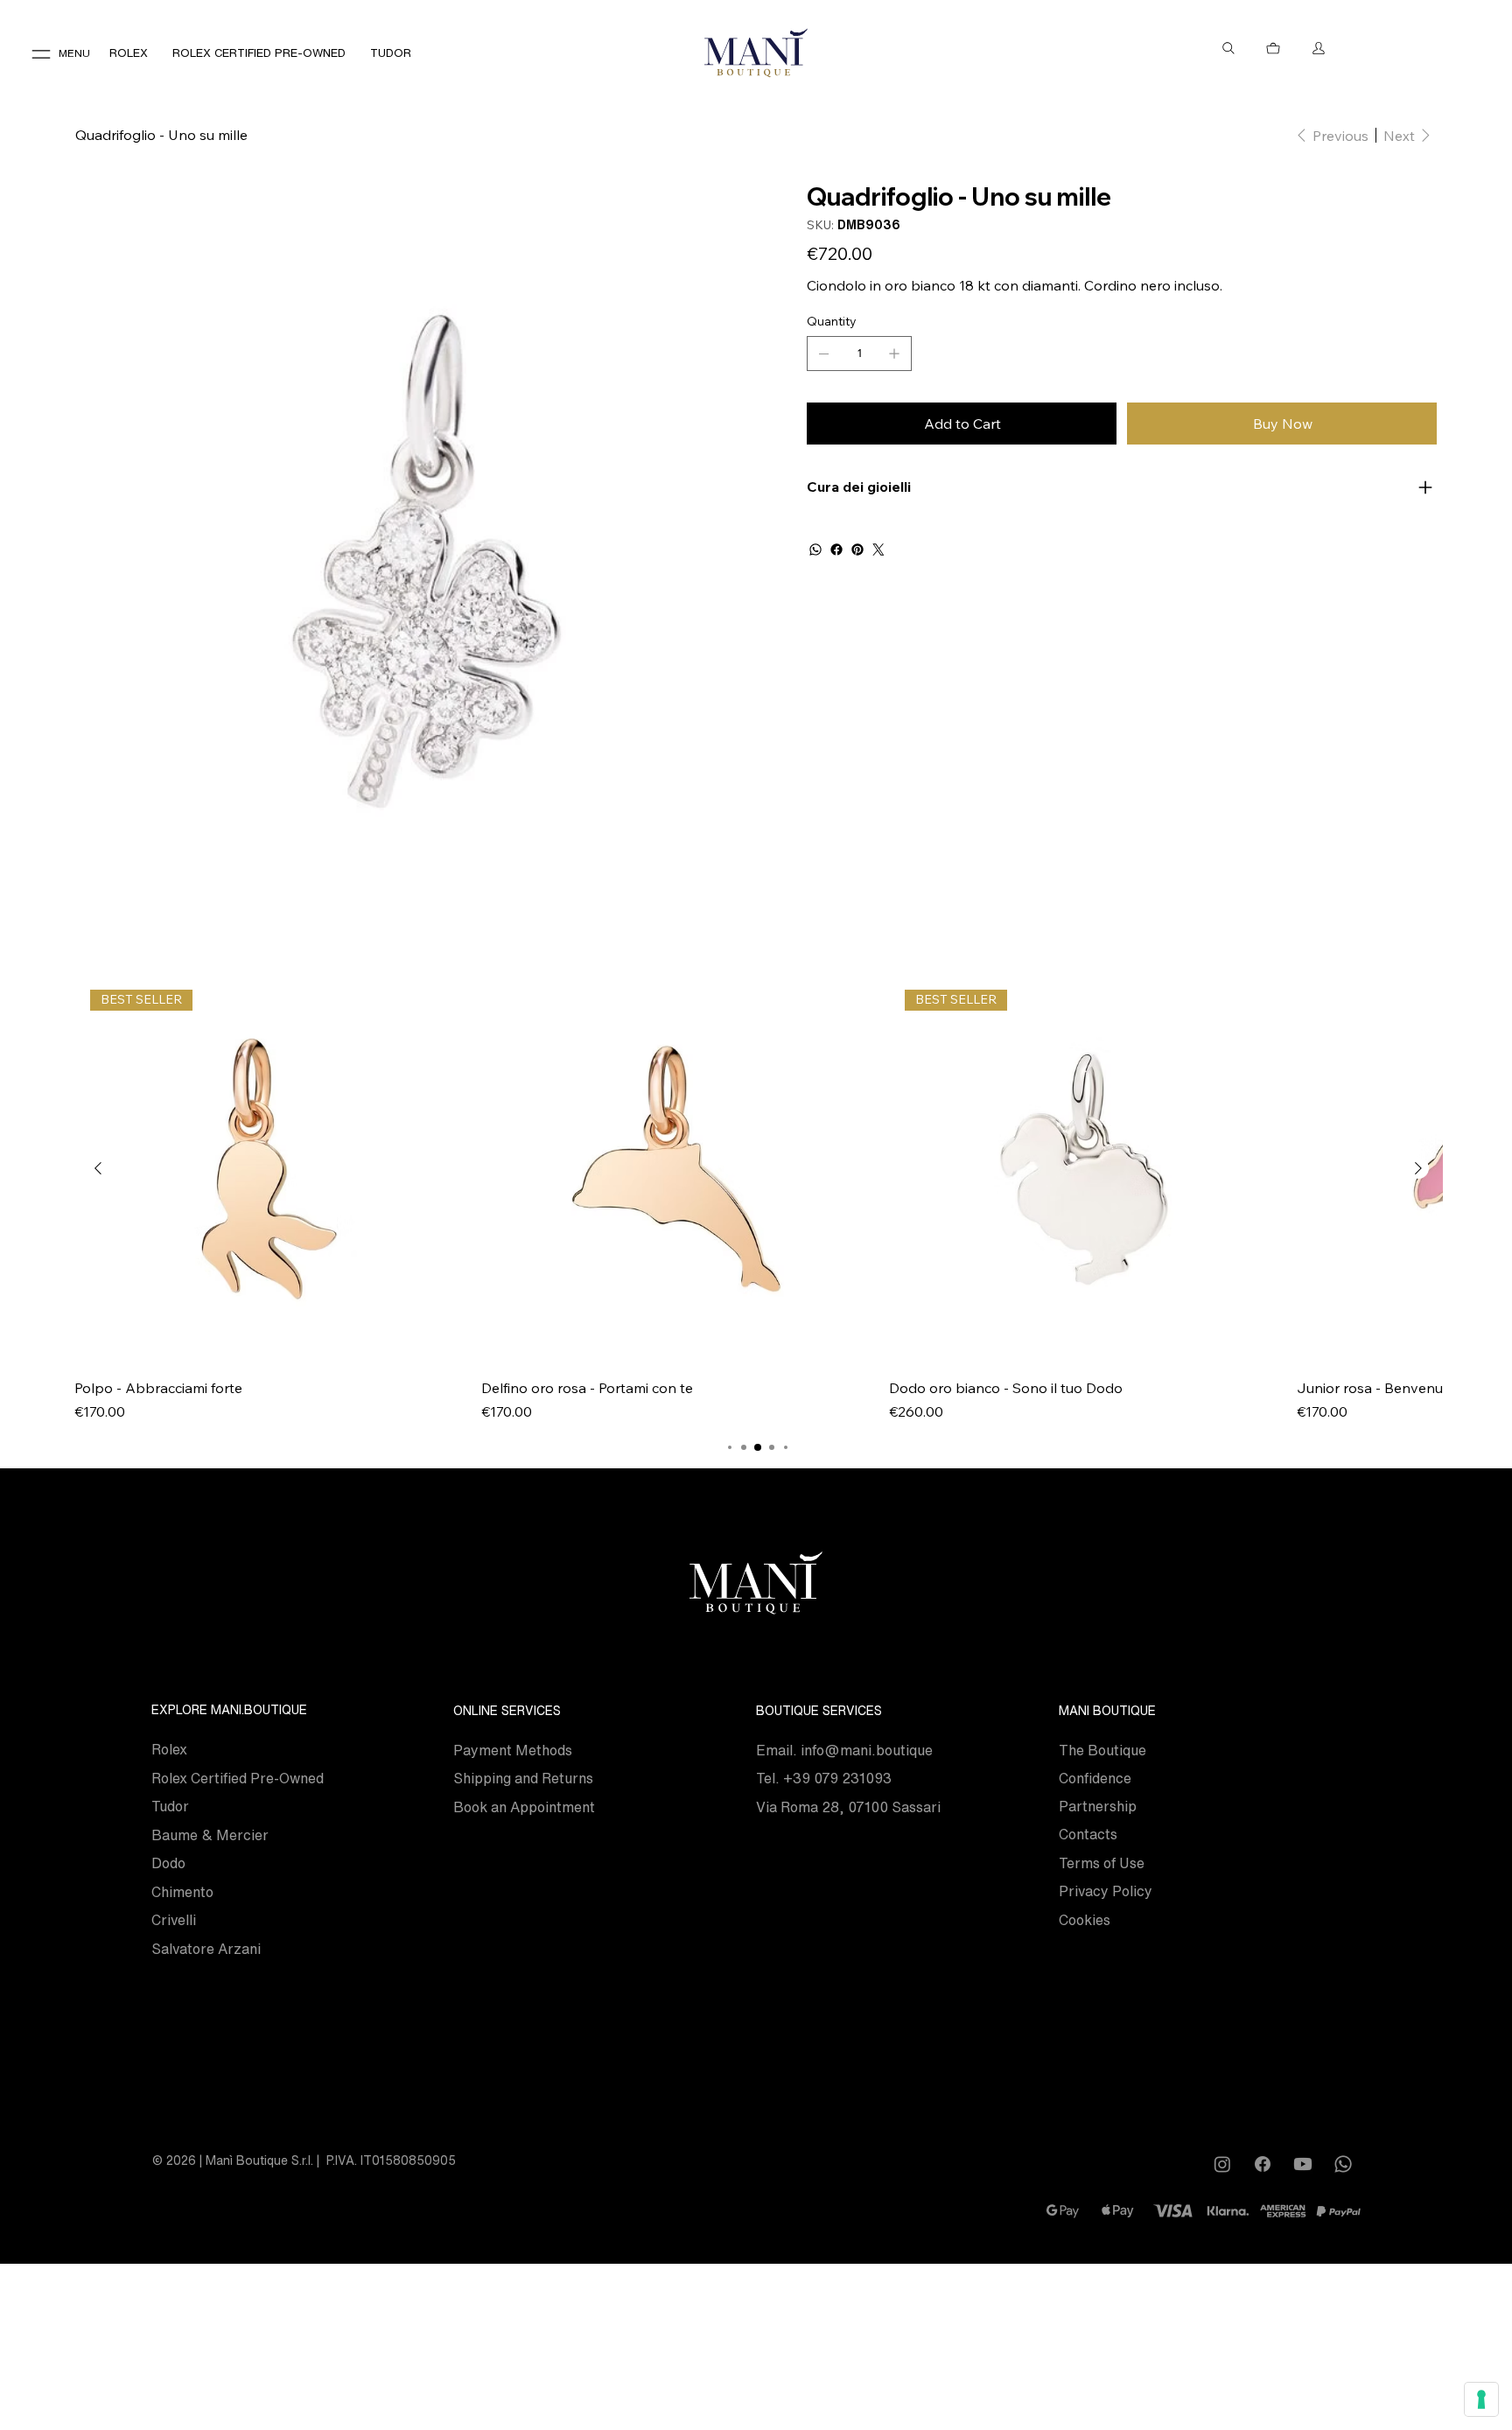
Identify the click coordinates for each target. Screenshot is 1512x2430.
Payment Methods (513, 1750)
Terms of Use (1102, 1863)
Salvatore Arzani (206, 1949)
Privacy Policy (1106, 1891)
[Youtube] (1303, 2164)
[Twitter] (878, 550)
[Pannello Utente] (1319, 48)
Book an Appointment (524, 1807)
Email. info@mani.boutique (844, 1750)
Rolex (169, 1749)
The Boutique (1102, 1750)
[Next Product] (1418, 1168)
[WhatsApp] (815, 550)
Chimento (182, 1892)
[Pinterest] (857, 550)
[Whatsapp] (1343, 2164)
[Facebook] (836, 550)
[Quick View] (676, 1169)
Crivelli (174, 1920)
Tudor (170, 1806)
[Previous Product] (98, 1168)
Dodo (168, 1863)
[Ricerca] (1228, 48)
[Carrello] (1274, 48)
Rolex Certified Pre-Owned (238, 1778)
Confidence (1095, 1778)
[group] (758, 1198)
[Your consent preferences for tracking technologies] (1481, 2399)
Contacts (1088, 1834)
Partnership (1098, 1806)
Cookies (1085, 1920)
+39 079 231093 (837, 1778)
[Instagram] (1222, 2164)
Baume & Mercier (210, 1835)
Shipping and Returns (523, 1778)
